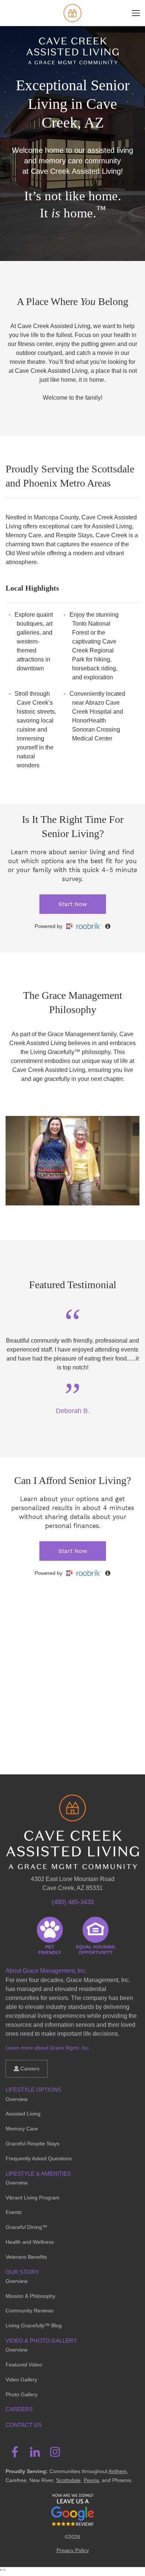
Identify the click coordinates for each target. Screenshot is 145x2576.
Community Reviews (30, 2311)
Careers (29, 2069)
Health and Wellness (30, 2242)
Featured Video (24, 2365)
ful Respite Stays (33, 2143)
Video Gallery (21, 2380)
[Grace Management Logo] (72, 1805)
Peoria (91, 2480)
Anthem (118, 2471)
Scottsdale (68, 2480)
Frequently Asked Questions (39, 2158)
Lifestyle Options (33, 2090)
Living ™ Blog (34, 2325)
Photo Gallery (22, 2394)
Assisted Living (23, 2114)
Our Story (22, 2272)
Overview (17, 2099)
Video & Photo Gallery (41, 2341)
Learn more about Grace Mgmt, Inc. (48, 2048)
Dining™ (26, 2227)
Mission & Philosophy (30, 2296)
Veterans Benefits (26, 2257)
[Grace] (72, 13)
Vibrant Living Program (33, 2198)
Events (14, 2212)
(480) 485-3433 (73, 1902)
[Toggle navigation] (136, 13)
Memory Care (22, 2129)
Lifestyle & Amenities (38, 2174)
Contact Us (24, 2425)
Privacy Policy (73, 2550)
